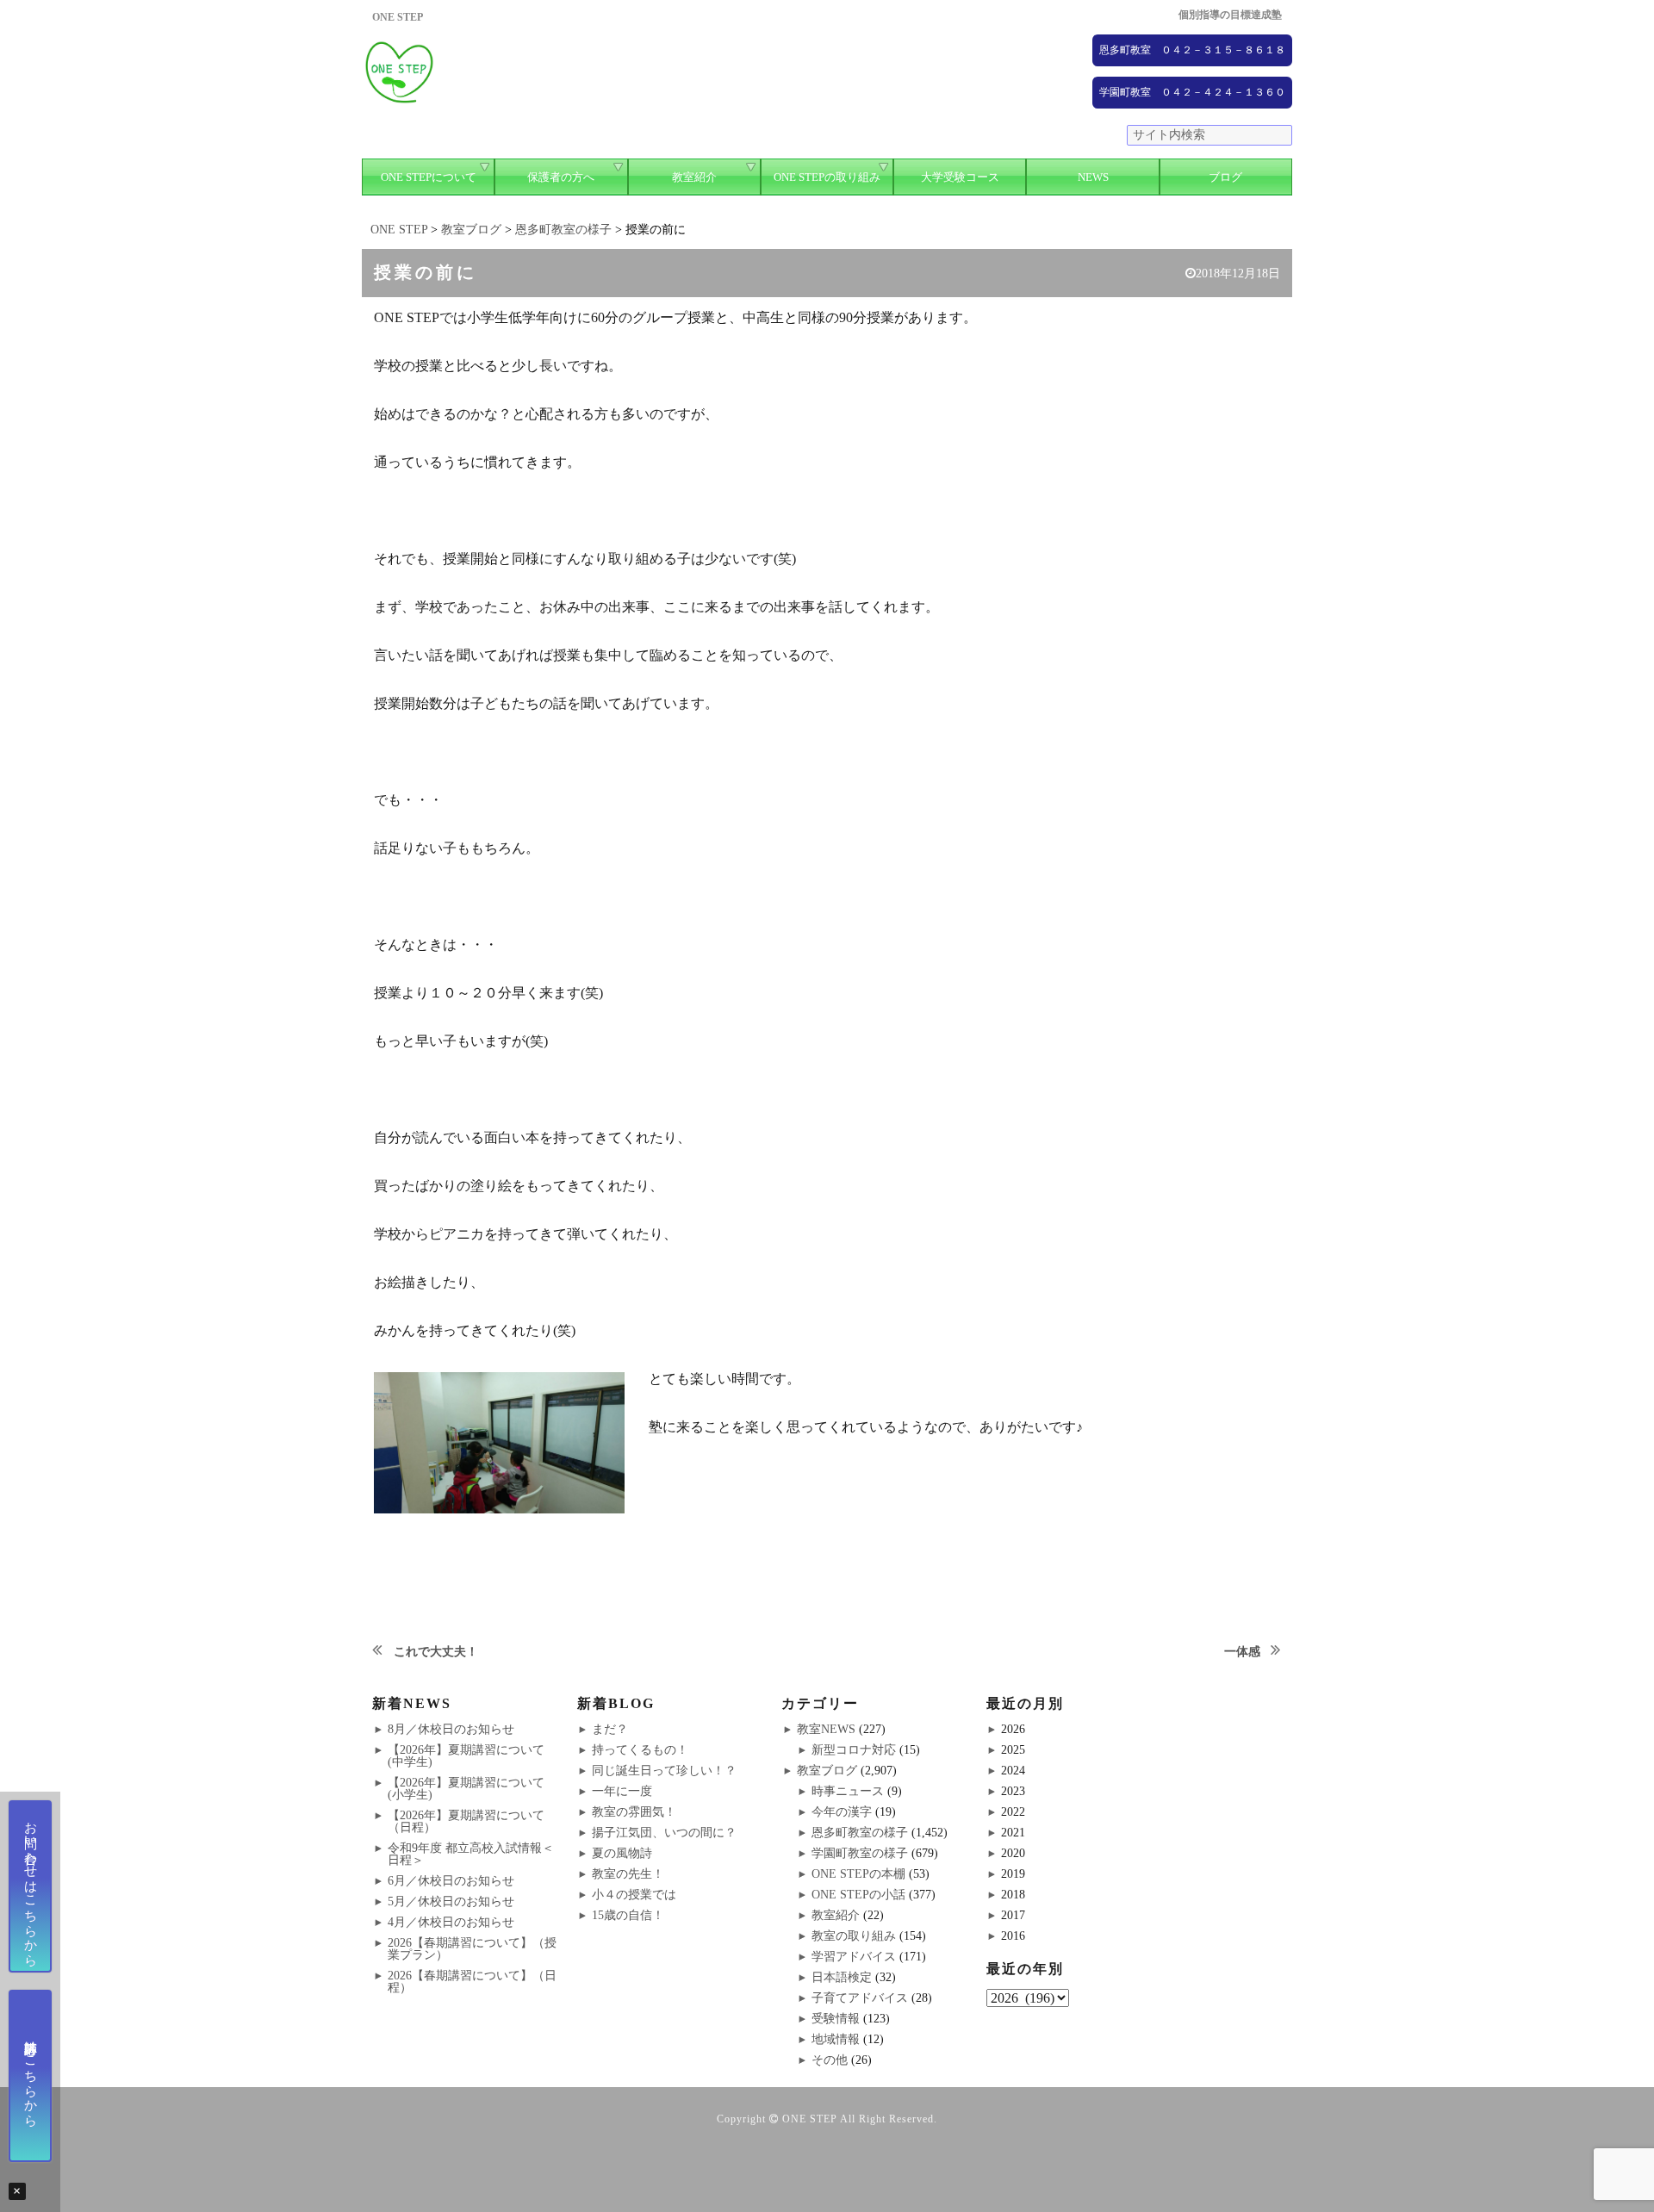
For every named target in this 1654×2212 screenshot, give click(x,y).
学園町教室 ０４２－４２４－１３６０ (1192, 92)
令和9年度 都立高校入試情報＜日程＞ (471, 1854)
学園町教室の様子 (860, 1853)
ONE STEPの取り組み (827, 177)
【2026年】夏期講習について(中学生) (466, 1756)
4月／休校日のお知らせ (451, 1922)
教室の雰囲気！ (634, 1812)
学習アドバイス (854, 1957)
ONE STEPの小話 (858, 1895)
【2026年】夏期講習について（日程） (466, 1821)
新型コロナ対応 (854, 1750)
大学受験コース (960, 177)
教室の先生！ (628, 1874)
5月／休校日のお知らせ (451, 1901)
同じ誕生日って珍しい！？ (664, 1771)
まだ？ (610, 1729)
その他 (830, 2060)
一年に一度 (622, 1791)
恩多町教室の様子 (860, 1833)
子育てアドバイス (860, 1998)
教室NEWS (826, 1729)
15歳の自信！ (628, 1915)
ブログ (1225, 177)
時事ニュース (848, 1791)
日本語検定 (842, 1977)
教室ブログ (827, 1771)
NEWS (1093, 177)
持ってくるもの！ (640, 1750)
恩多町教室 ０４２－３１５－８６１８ (1192, 50)
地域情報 (836, 2039)
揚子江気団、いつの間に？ (664, 1833)
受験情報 (836, 2019)
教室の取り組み (854, 1936)
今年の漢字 (842, 1812)
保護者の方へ (561, 177)
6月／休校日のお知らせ (451, 1881)
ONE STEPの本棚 (858, 1874)
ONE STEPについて (429, 177)
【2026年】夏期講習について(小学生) (466, 1789)
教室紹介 (694, 177)
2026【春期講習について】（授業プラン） (472, 1949)
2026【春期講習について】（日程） (472, 1982)
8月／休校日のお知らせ (451, 1729)
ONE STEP (810, 2119)
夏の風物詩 (622, 1853)
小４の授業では (634, 1895)
